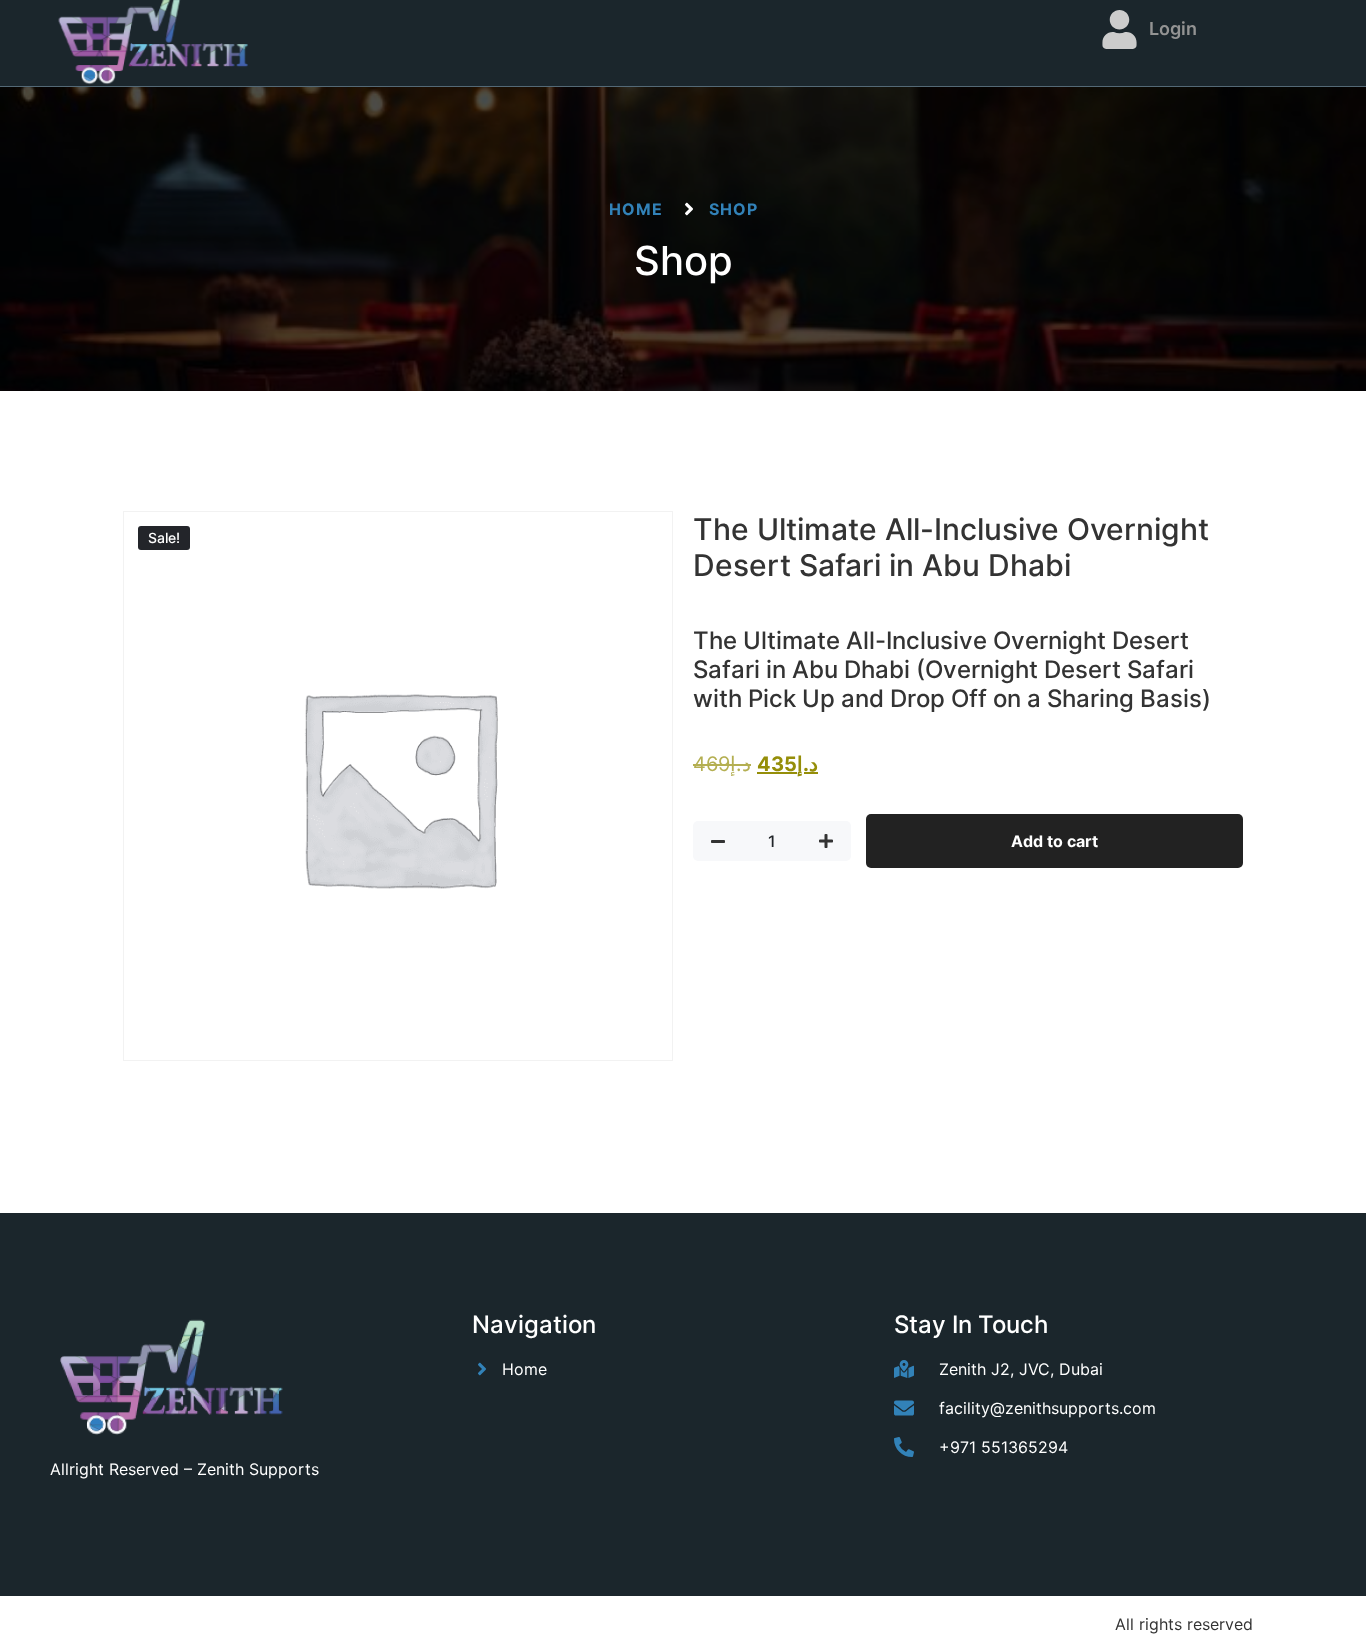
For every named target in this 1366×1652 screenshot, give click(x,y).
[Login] (1119, 29)
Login (1173, 28)
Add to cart (1054, 841)
